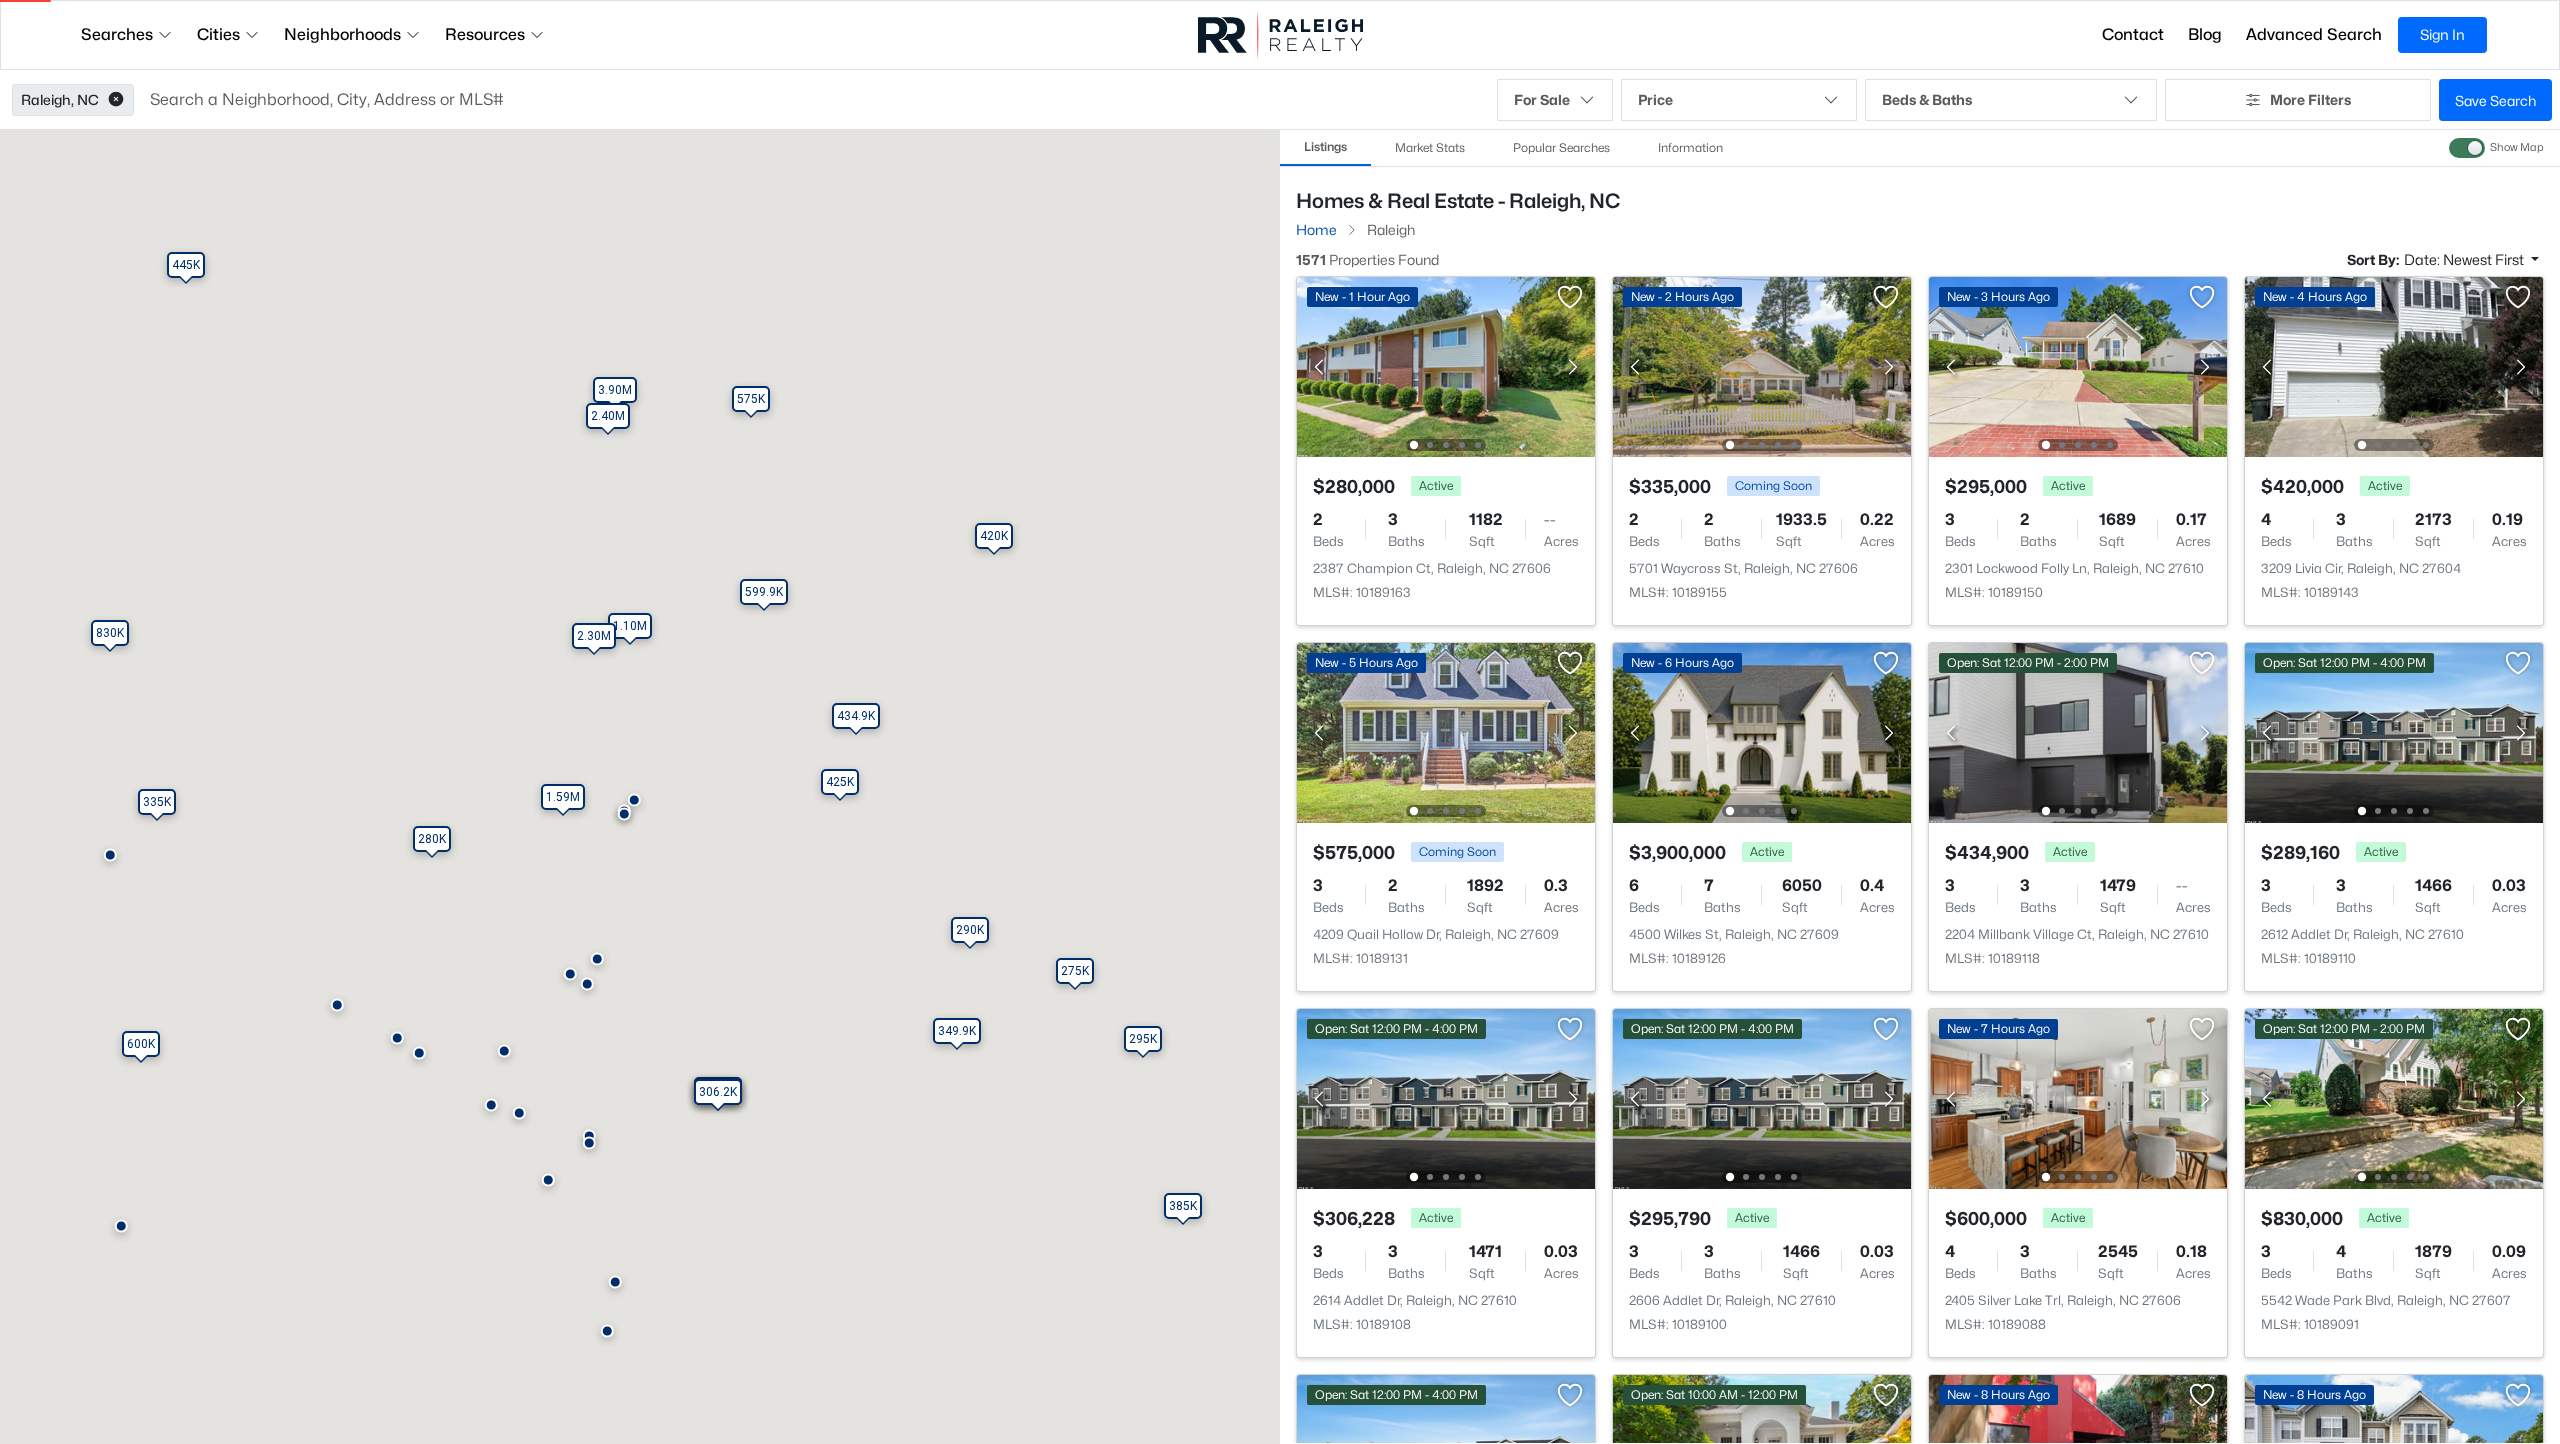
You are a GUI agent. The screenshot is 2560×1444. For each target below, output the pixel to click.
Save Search (2495, 100)
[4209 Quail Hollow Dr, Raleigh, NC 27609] (1446, 731)
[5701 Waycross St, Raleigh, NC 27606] (1762, 365)
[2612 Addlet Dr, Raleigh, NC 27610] (2394, 731)
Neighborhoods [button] (342, 34)
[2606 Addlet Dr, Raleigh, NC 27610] (1762, 1097)
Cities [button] (218, 34)
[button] (116, 100)
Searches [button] (117, 34)
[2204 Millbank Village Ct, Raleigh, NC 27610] (2078, 731)
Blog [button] (2205, 34)
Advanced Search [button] (2314, 34)
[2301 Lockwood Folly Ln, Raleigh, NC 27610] (2078, 365)
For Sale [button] (1542, 99)
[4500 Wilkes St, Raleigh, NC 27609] (1762, 731)
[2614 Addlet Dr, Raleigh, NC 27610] (1446, 1097)
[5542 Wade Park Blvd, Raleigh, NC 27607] (2394, 1097)
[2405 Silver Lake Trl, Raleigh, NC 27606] (2078, 1097)
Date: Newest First (2465, 259)
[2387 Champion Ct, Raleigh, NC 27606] (1446, 365)
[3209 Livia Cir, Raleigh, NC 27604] (2394, 365)
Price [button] (1655, 99)
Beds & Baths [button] (1927, 99)
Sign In (2442, 34)
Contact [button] (2133, 34)
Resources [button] (485, 34)
